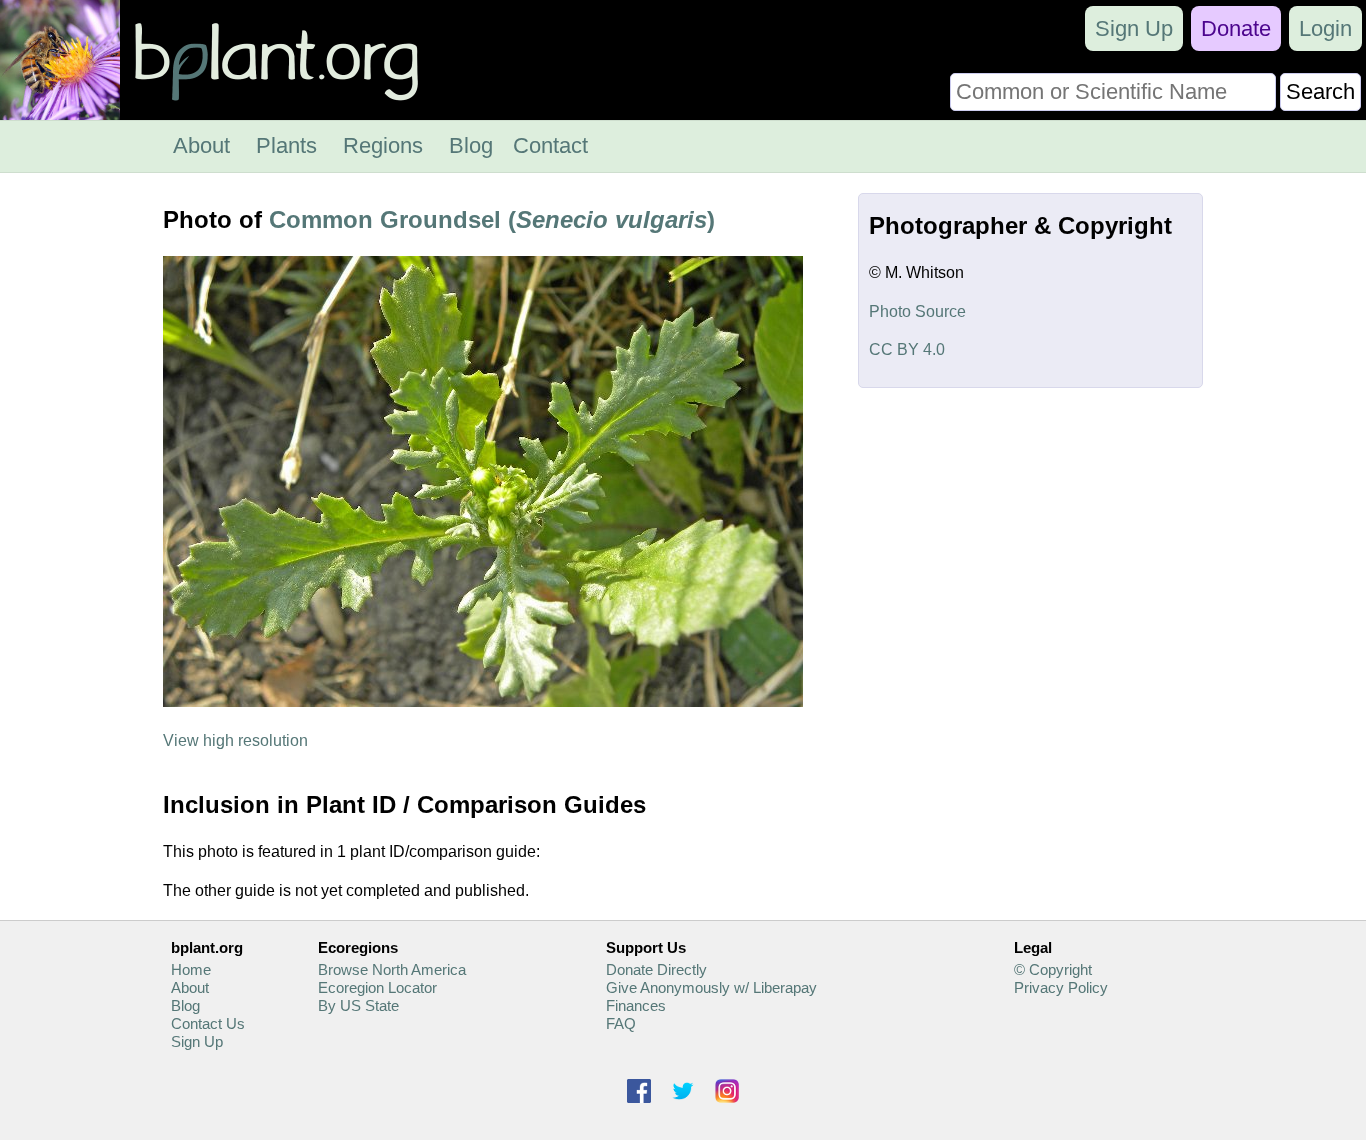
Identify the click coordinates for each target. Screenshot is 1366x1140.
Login (1325, 28)
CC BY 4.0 (907, 349)
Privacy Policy (1061, 987)
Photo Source (917, 311)
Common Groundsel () (492, 219)
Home (191, 969)
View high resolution (235, 740)
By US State (358, 1005)
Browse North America (392, 969)
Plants (286, 145)
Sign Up (1134, 28)
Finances (636, 1005)
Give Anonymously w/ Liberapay (711, 987)
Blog (471, 145)
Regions (383, 145)
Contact (550, 145)
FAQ (621, 1023)
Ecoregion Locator (377, 987)
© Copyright (1053, 969)
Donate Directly (656, 969)
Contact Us (208, 1023)
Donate (1236, 28)
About (201, 145)
